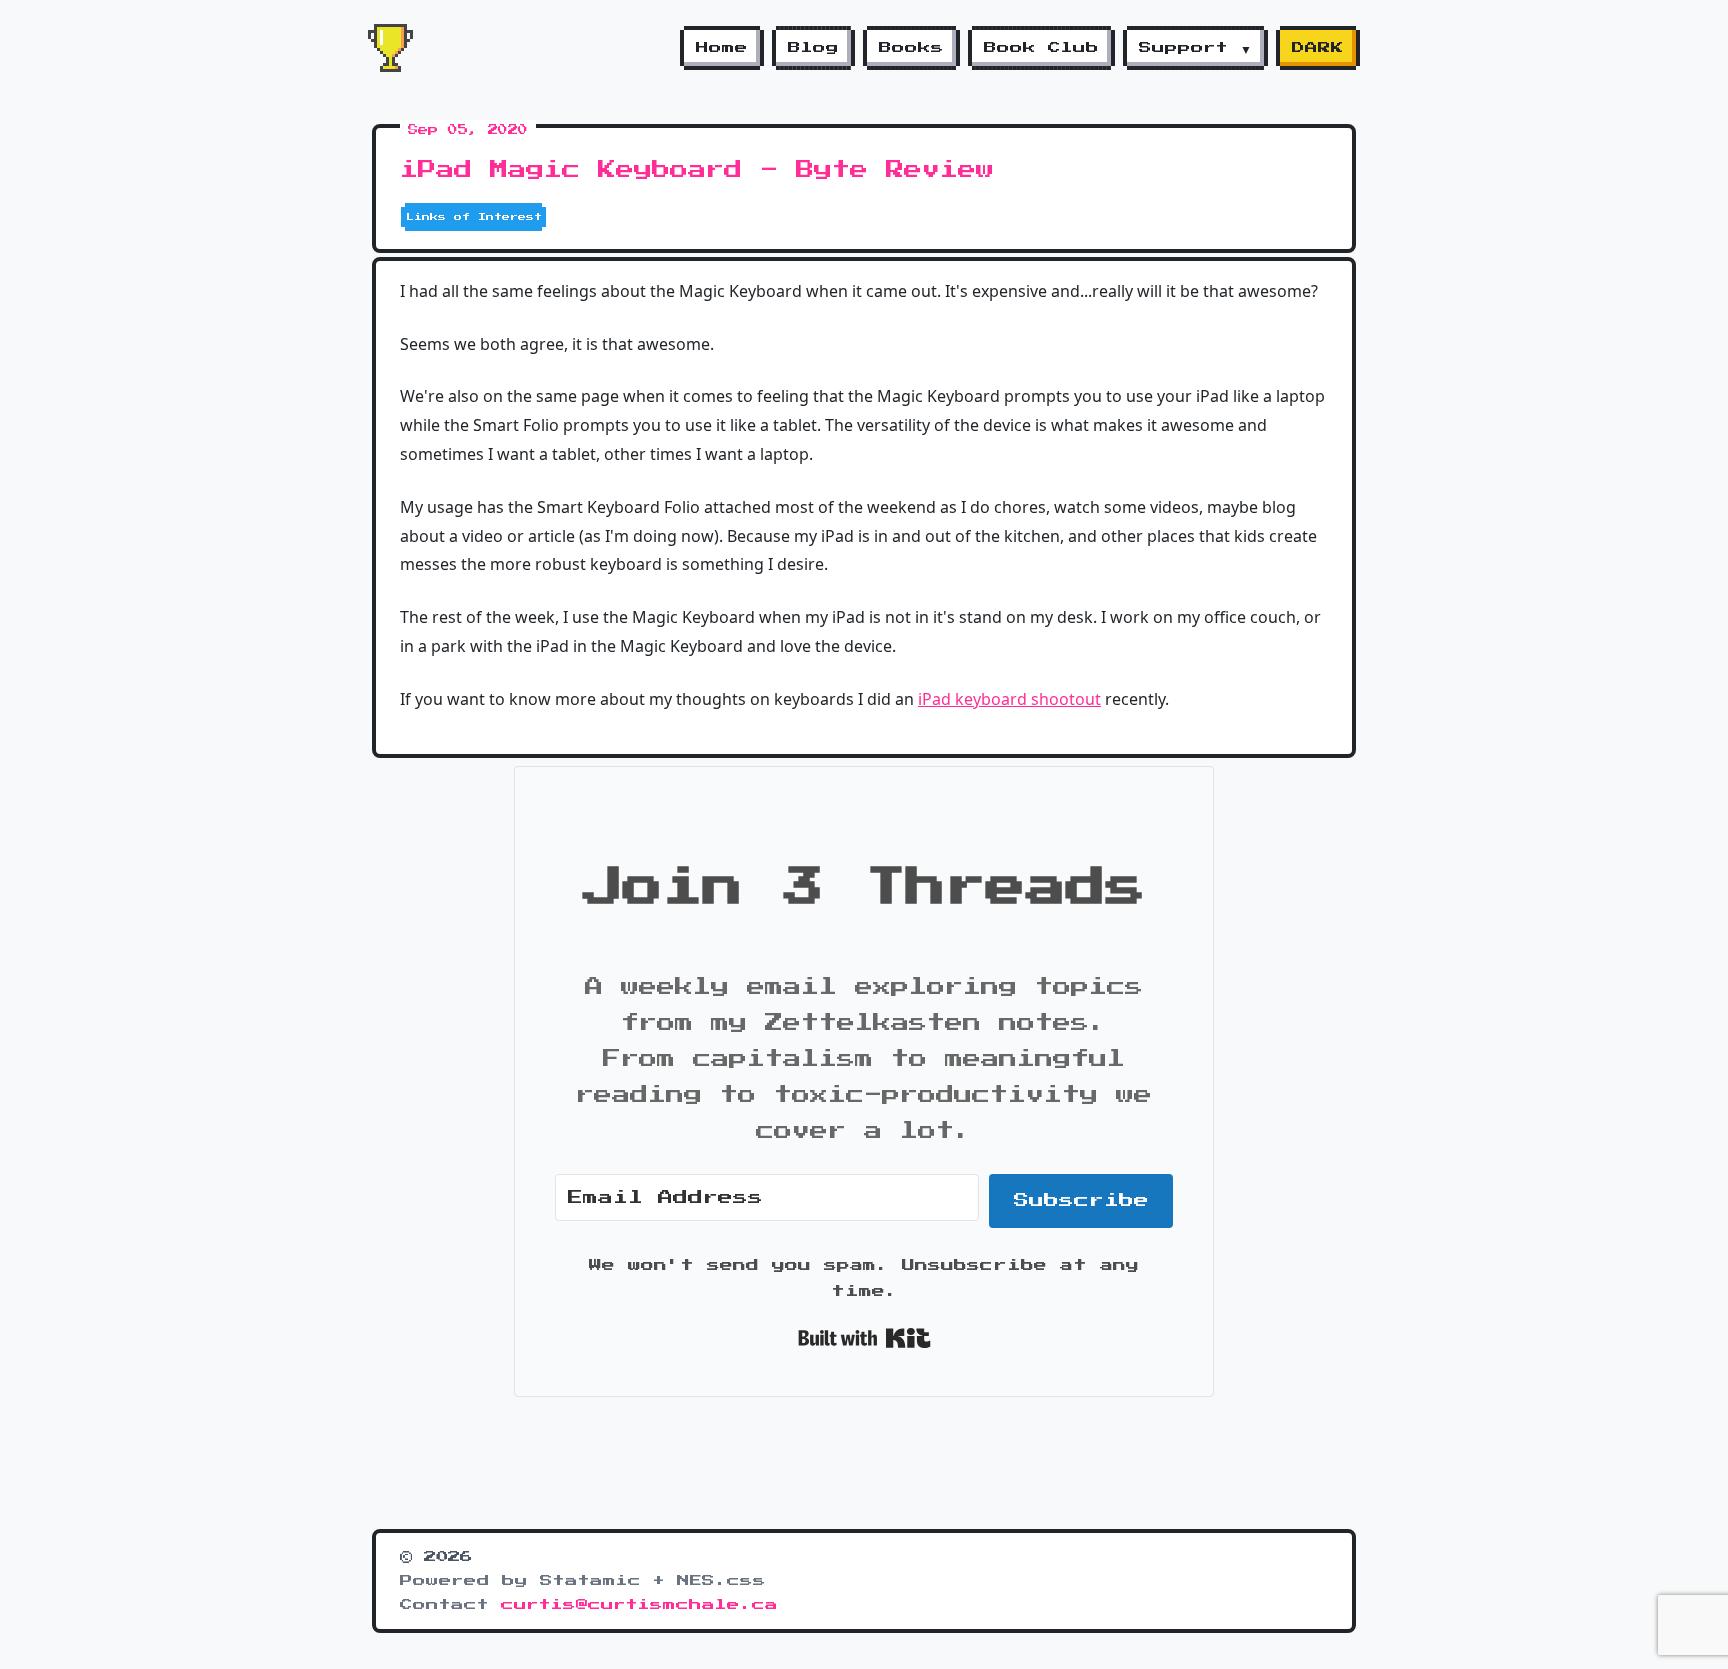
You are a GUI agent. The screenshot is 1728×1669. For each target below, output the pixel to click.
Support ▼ (1195, 48)
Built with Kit (864, 1338)
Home (722, 48)
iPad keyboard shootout (1009, 699)
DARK (1318, 48)
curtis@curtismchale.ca (639, 1605)
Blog (813, 48)
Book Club (1041, 48)
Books (911, 48)
